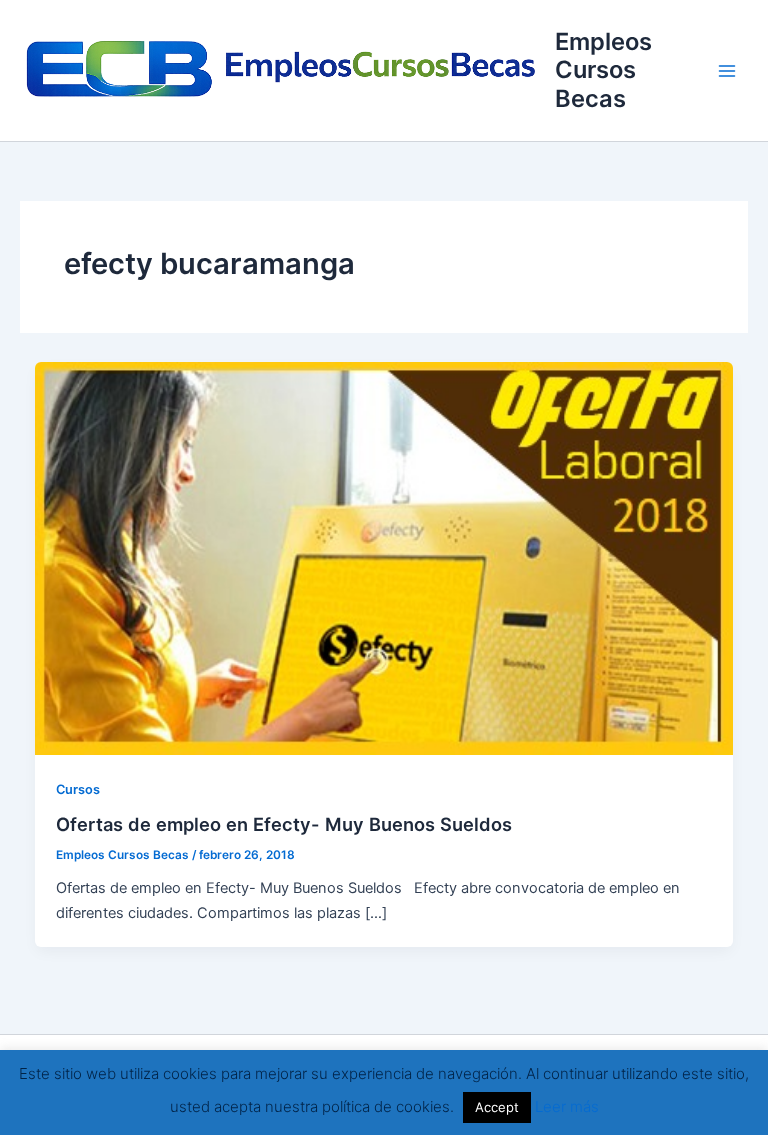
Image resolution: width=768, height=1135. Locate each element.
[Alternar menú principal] (727, 71)
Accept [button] (497, 1107)
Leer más (567, 1106)
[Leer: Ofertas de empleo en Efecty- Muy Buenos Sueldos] (384, 558)
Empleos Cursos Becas (603, 70)
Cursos (78, 789)
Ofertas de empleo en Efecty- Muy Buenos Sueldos (284, 824)
